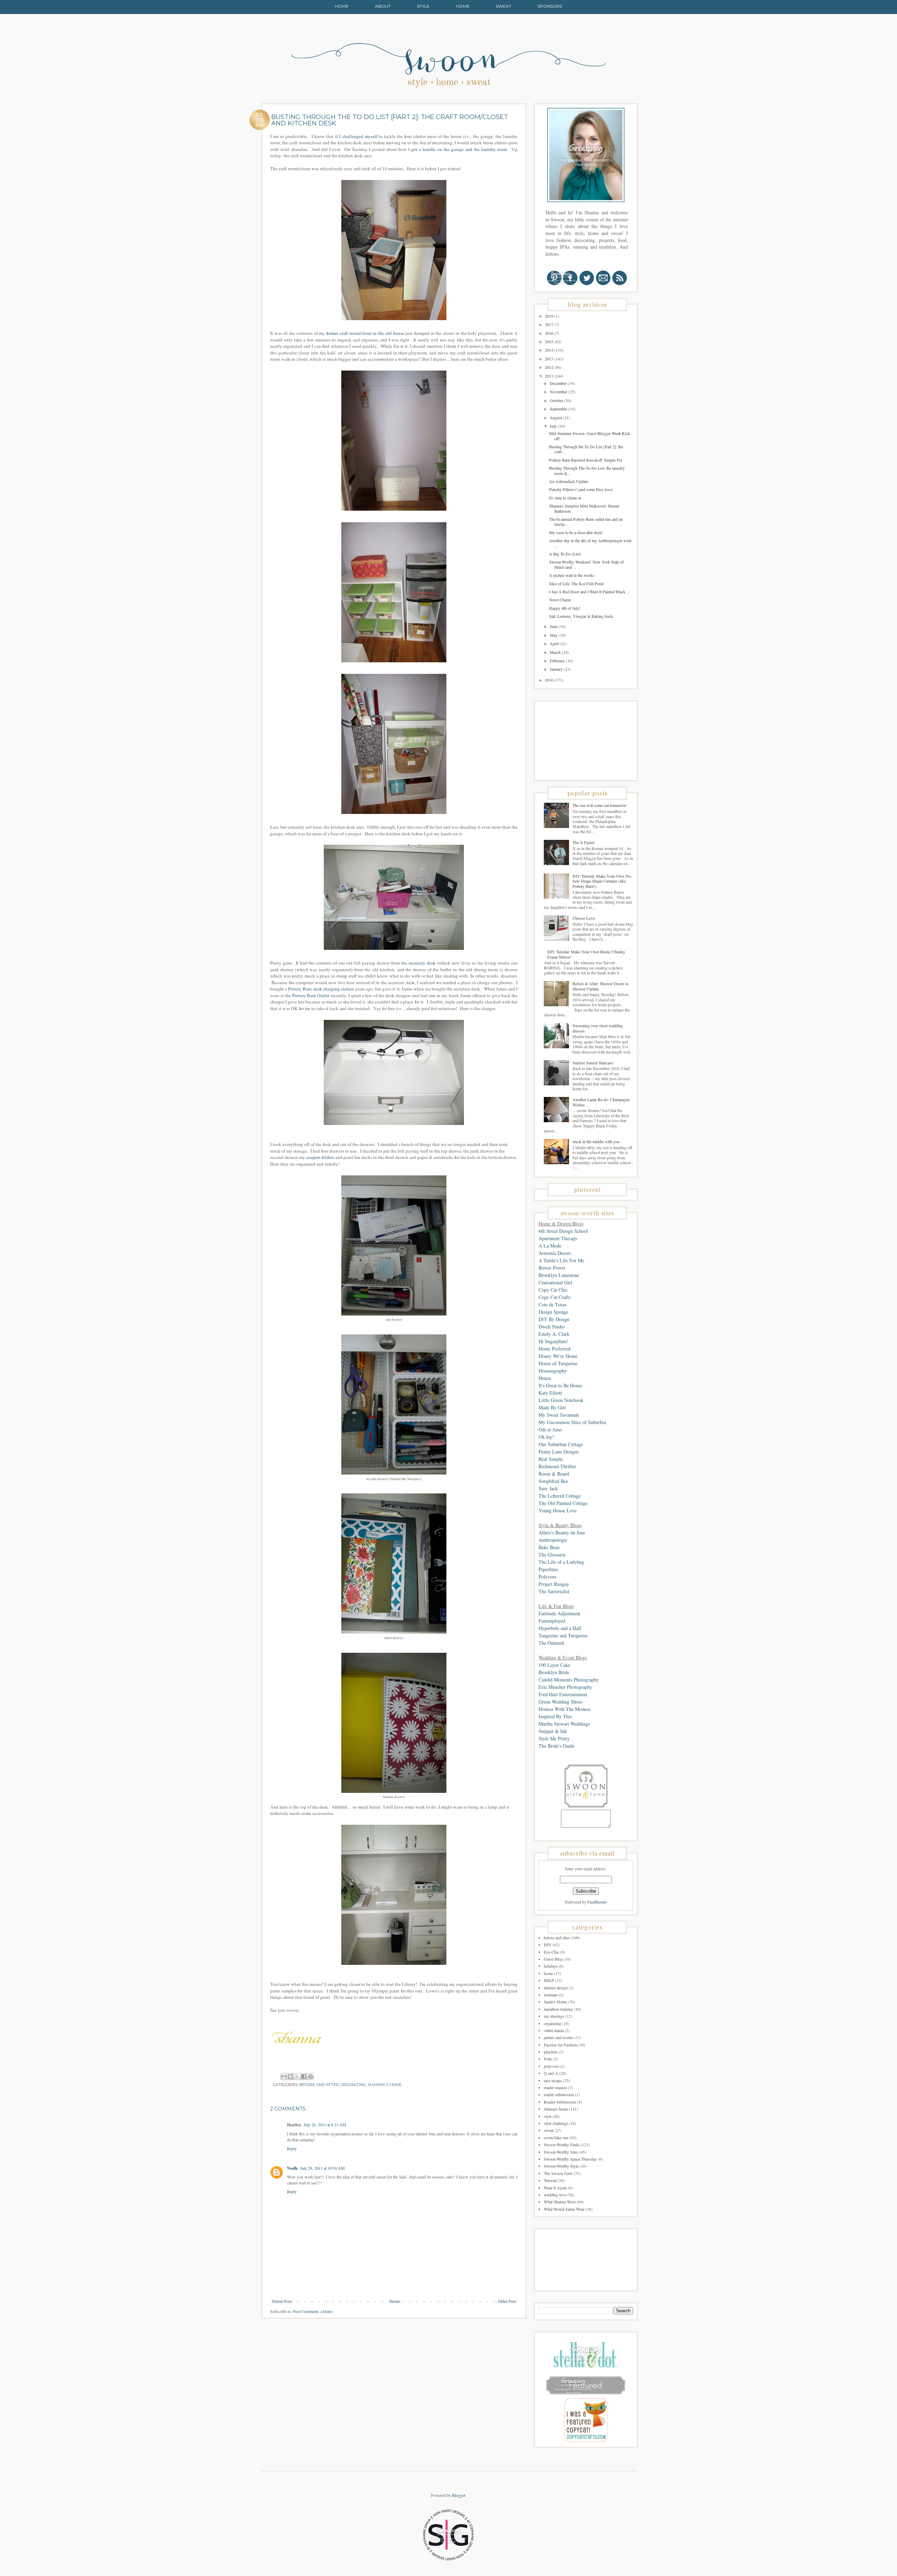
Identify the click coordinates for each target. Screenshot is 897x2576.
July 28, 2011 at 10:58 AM (322, 2168)
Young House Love (558, 1510)
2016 (550, 333)
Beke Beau (549, 1547)
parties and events (559, 2037)
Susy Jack (548, 1488)
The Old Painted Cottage (563, 1503)
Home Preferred (554, 1349)
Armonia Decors (555, 1253)
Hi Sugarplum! (553, 1341)
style (548, 2116)
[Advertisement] (574, 740)
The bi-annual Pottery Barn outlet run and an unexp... (586, 522)
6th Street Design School (563, 1231)
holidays (551, 1966)
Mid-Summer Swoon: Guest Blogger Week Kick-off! (590, 436)
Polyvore (547, 1577)
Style (423, 6)
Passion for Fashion (560, 2045)
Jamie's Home (555, 2002)
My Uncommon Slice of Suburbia (572, 1422)
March (556, 652)
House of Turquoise (558, 1363)
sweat (549, 2130)
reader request (555, 2087)
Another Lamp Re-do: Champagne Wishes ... (601, 1102)
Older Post (507, 2301)
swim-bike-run (556, 2138)
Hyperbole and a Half (560, 1628)
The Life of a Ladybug (561, 1562)
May (554, 635)
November (559, 392)
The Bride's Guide (557, 1746)
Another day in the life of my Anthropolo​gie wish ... (590, 543)
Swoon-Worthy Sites (561, 2152)
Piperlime (548, 1569)
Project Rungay (554, 1584)
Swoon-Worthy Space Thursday (570, 2159)
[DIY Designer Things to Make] (586, 2440)
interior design (556, 1988)
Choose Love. (584, 918)
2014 (550, 350)
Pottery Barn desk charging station (321, 989)
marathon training (558, 2009)
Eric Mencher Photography (565, 1687)
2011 (550, 376)
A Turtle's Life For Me (561, 1260)
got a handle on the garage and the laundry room (459, 149)
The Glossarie (552, 1555)
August (556, 417)
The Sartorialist (554, 1591)
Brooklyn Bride (554, 1672)
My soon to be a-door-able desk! (576, 532)
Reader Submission (560, 2102)
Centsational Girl (555, 1282)
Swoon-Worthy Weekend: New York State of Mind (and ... (586, 564)
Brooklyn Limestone (559, 1275)
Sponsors (550, 6)
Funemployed (552, 1621)
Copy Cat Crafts (554, 1297)
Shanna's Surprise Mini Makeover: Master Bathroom (584, 508)
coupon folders (320, 1157)
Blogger (458, 2495)
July (554, 426)
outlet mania (554, 2030)
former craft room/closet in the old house (366, 333)
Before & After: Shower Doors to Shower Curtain (601, 986)
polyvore (551, 2066)
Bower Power (552, 1268)
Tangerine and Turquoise (563, 1635)
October (557, 400)
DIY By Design (554, 1319)
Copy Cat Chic (553, 1290)
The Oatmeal (551, 1643)
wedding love (555, 2195)
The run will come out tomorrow (600, 805)
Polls (548, 2059)
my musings (554, 2016)
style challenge (556, 2123)
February (558, 661)
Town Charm (560, 600)
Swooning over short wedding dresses (598, 1028)
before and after (319, 2085)
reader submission (559, 2094)
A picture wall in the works (572, 575)
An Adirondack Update (569, 481)
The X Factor (584, 842)
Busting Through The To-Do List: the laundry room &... (587, 470)
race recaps (553, 2080)
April (555, 643)
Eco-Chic (552, 1952)
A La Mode (550, 1246)
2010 (550, 680)
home (548, 1973)
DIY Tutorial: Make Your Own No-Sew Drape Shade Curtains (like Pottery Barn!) (602, 881)
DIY (548, 1945)
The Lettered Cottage (560, 1496)
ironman (551, 1995)
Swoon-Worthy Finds (562, 2145)
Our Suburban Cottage (561, 1444)
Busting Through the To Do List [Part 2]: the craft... (586, 449)
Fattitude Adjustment (559, 1613)
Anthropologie (553, 1540)
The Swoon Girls (558, 2173)
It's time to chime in (565, 498)
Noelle (292, 2168)
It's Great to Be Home (560, 1385)
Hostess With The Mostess (564, 1709)
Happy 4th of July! (565, 608)
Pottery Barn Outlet (311, 995)
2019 (550, 316)
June (554, 626)
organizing (353, 2085)
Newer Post (282, 2301)
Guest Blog (553, 1959)
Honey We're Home (558, 1356)
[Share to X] (297, 2077)
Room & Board (554, 1474)
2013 (550, 359)
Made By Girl (552, 1407)
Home (342, 6)
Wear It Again (555, 2188)
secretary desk (422, 963)
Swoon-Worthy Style (561, 2166)
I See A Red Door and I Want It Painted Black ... (589, 592)
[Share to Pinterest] (310, 2077)
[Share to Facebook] (304, 2077)
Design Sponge (553, 1312)
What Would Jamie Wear (564, 2209)
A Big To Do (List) (565, 554)
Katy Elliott (550, 1393)
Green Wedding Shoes (560, 1702)
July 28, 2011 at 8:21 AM (325, 2125)
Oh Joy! (546, 1437)
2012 (550, 367)
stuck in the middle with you (596, 1141)
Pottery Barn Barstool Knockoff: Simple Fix (586, 460)
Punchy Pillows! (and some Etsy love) (581, 489)
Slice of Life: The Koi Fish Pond (576, 583)
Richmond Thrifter (557, 1466)
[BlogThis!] (290, 2077)
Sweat (504, 6)
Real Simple (551, 1459)
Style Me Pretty (554, 1738)
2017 (550, 324)
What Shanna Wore (560, 2202)
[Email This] (284, 2077)
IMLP (549, 1980)
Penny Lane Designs (559, 1452)
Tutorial (550, 2180)
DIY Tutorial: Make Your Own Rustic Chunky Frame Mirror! (586, 954)
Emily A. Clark (554, 1334)
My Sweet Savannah (559, 1415)
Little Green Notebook (561, 1400)
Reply (292, 2148)
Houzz (545, 1378)
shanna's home (385, 2085)
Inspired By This (555, 1716)
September (559, 409)
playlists (551, 2052)
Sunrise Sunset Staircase (593, 1063)
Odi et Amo (550, 1429)
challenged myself (361, 136)
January (557, 669)
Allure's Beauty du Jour (562, 1532)
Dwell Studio (552, 1327)
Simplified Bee (553, 1481)
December (559, 383)
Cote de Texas (552, 1304)
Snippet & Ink (553, 1731)
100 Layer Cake (554, 1665)
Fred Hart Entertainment (563, 1694)
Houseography (553, 1371)
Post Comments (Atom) (313, 2311)
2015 (550, 341)
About (383, 6)
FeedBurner (597, 1902)
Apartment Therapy (558, 1238)
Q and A (551, 2073)
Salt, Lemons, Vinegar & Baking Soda (581, 616)
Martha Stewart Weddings (564, 1724)
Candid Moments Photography (569, 1680)
